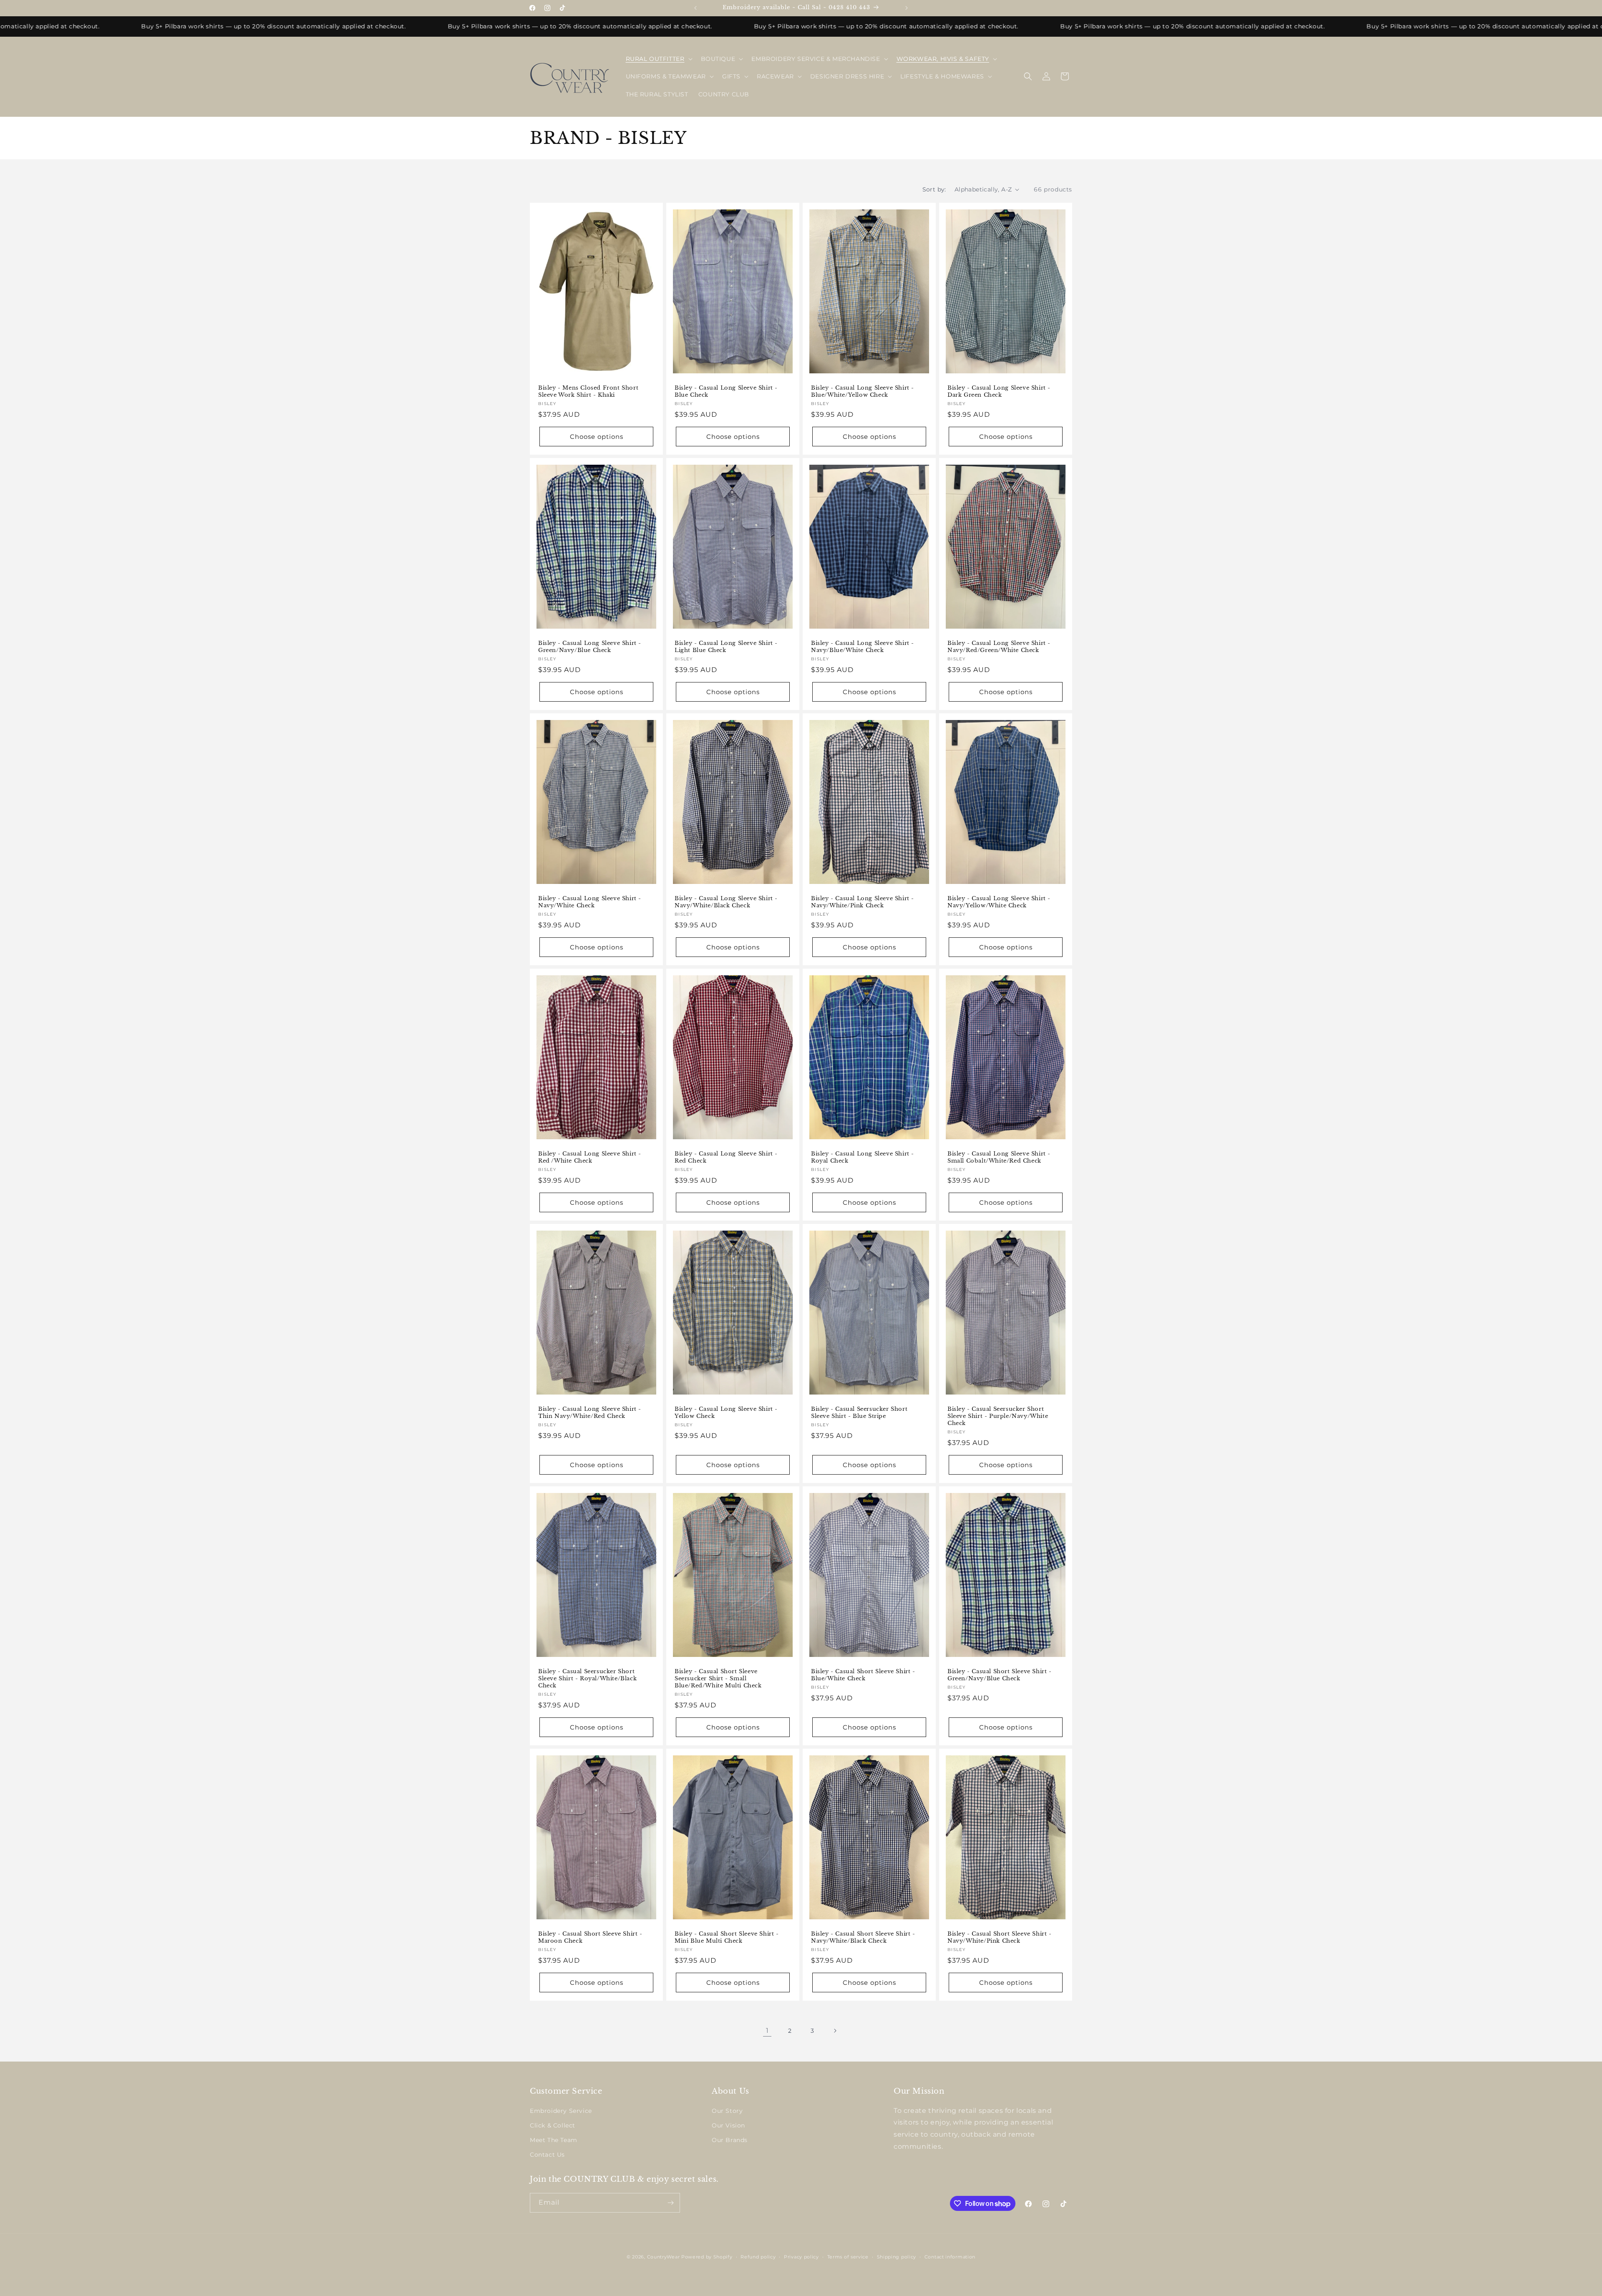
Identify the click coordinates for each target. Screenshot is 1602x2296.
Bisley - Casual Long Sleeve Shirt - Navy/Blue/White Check (863, 647)
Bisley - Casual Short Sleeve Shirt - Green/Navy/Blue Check (1000, 1675)
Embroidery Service (561, 2111)
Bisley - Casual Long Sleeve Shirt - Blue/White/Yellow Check (863, 391)
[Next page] (835, 2031)
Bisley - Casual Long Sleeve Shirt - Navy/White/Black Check (726, 902)
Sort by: (934, 189)
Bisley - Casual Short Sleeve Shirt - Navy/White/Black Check (863, 1938)
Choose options (597, 436)
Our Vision (728, 2125)
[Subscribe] (670, 2203)
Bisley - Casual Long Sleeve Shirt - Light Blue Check (726, 647)
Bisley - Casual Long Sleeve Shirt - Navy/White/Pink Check (863, 902)
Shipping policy (897, 2257)
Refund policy (758, 2257)
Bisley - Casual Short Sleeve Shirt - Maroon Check (590, 1938)
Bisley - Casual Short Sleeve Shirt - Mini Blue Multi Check (727, 1938)
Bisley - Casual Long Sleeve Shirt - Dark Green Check (999, 391)
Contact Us (547, 2155)
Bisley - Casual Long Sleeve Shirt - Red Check (726, 1157)
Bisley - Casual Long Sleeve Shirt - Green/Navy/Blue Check (590, 647)
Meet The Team (554, 2140)
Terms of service (848, 2257)
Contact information (950, 2257)
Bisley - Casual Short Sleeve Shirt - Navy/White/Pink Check (1000, 1938)
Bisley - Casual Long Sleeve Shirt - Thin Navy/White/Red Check (590, 1413)
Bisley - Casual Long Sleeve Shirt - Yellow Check (726, 1413)
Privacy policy (801, 2257)
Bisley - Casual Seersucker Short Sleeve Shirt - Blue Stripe (859, 1413)
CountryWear (664, 2257)
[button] (658, 59)
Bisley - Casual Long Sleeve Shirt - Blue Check (726, 391)
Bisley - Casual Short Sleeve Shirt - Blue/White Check (863, 1675)
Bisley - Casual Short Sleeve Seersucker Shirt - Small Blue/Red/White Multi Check (718, 1679)
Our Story (727, 2111)
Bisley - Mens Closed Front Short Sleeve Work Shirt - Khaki (588, 391)
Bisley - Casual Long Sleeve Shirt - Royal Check (863, 1157)
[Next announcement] (907, 8)
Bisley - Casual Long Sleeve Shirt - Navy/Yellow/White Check (999, 902)
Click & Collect (553, 2125)
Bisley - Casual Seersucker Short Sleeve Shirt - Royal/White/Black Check (587, 1679)
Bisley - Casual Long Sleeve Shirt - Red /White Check (590, 1157)
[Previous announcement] (695, 8)
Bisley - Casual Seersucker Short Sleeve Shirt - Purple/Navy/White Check (998, 1417)
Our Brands (730, 2140)
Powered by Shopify (707, 2257)
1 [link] (767, 2030)
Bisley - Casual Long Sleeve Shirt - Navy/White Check (590, 902)
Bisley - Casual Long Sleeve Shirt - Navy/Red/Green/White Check (999, 647)
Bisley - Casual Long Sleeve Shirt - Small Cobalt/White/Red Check (999, 1157)
